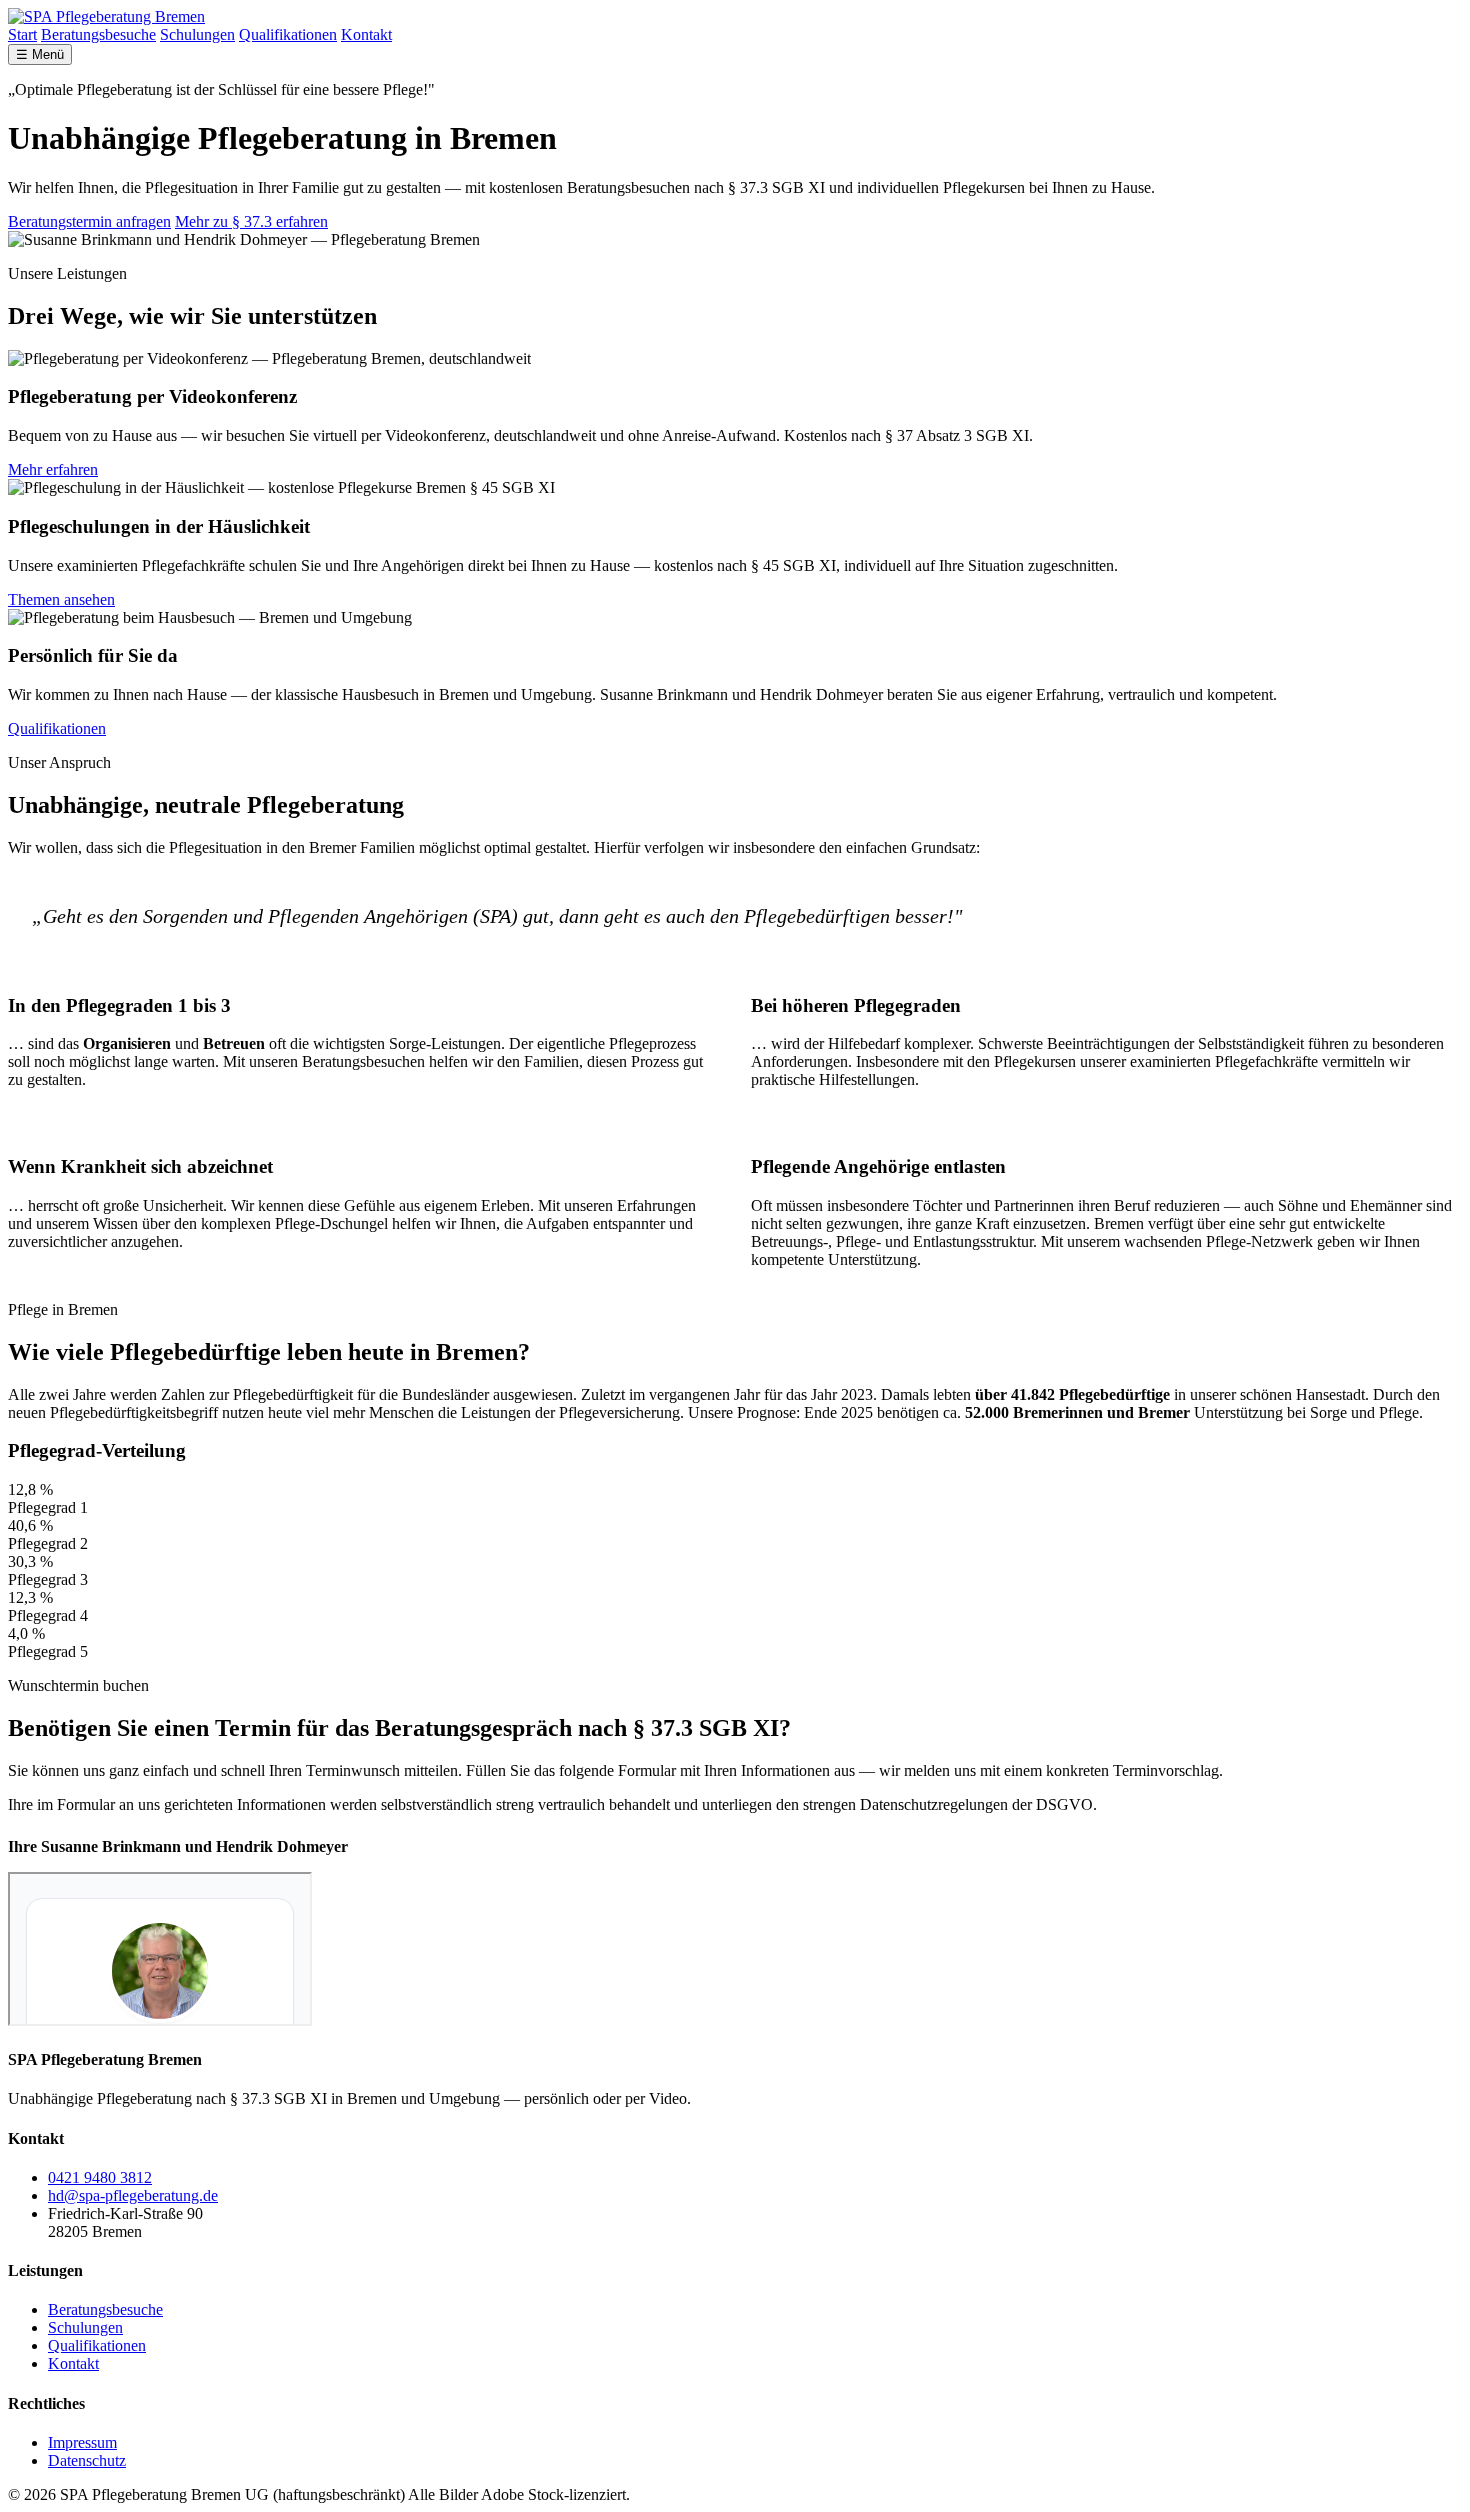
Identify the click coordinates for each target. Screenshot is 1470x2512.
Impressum (82, 2442)
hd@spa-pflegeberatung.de (133, 2195)
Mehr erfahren (53, 469)
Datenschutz (87, 2460)
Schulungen (197, 34)
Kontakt (366, 34)
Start (22, 34)
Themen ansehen (61, 599)
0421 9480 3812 (100, 2177)
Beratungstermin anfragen (89, 221)
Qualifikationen (288, 34)
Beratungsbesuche (98, 34)
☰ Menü (40, 54)
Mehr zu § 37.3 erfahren (251, 221)
